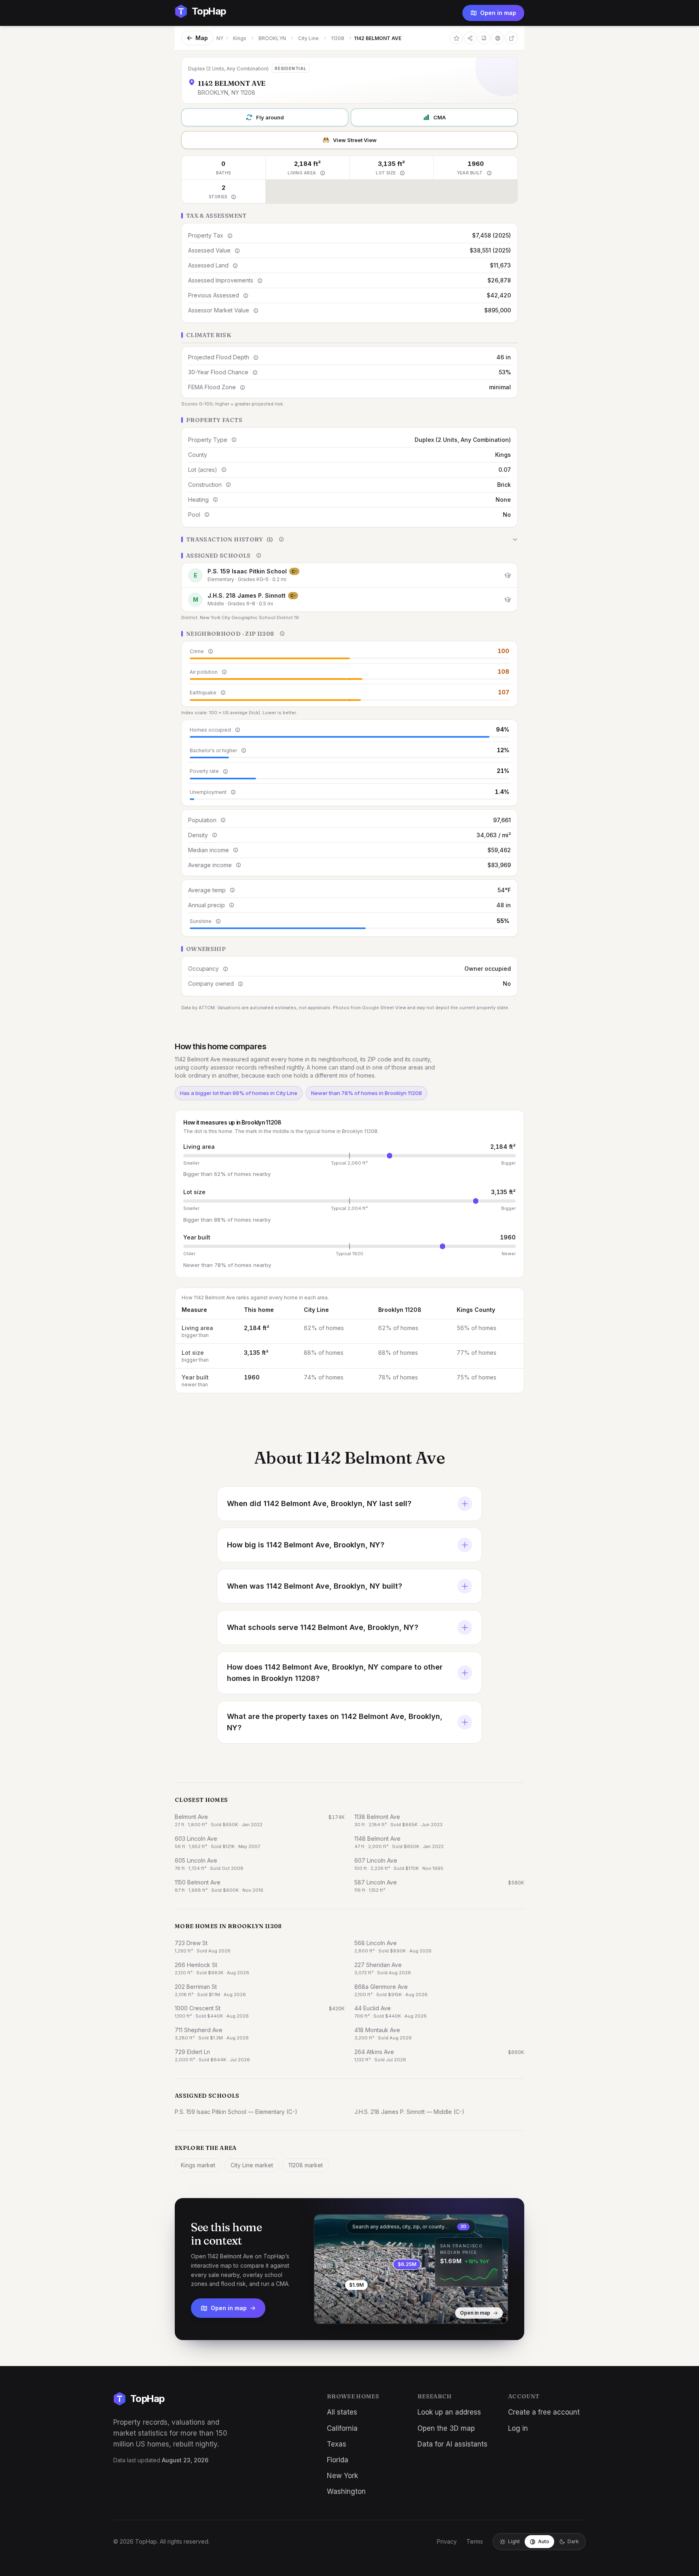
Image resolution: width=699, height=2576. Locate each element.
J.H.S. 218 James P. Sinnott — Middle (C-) (409, 2112)
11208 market (306, 2165)
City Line (308, 38)
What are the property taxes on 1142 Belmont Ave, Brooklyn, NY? (335, 1722)
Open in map (498, 13)
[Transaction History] (349, 539)
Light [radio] (514, 2541)
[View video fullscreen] (343, 2311)
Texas (337, 2444)
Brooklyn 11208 (400, 1310)
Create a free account (544, 2412)
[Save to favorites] (456, 38)
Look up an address (449, 2412)
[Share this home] (470, 38)
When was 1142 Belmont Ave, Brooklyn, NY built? (315, 1586)
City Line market (252, 2165)
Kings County (476, 1310)
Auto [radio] (544, 2541)
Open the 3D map (446, 2428)
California (342, 2428)
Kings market (198, 2165)
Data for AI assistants (452, 2444)
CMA (440, 117)
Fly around (270, 117)
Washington (346, 2491)
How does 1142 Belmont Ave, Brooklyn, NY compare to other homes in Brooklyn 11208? (335, 1673)
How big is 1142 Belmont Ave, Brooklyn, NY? (306, 1545)
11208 (338, 38)
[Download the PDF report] (484, 38)
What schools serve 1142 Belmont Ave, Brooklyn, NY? (323, 1627)
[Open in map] (411, 2269)
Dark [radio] (573, 2541)
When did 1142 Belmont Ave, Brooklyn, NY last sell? (319, 1503)
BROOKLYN (272, 38)
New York (342, 2476)
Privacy (447, 2541)
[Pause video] (326, 2311)
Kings (240, 38)
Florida (338, 2460)
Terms (475, 2541)
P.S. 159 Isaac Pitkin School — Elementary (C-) (236, 2112)
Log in (518, 2428)
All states (342, 2412)
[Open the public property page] (498, 38)
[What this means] (322, 173)
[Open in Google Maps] (511, 38)
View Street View (355, 140)
